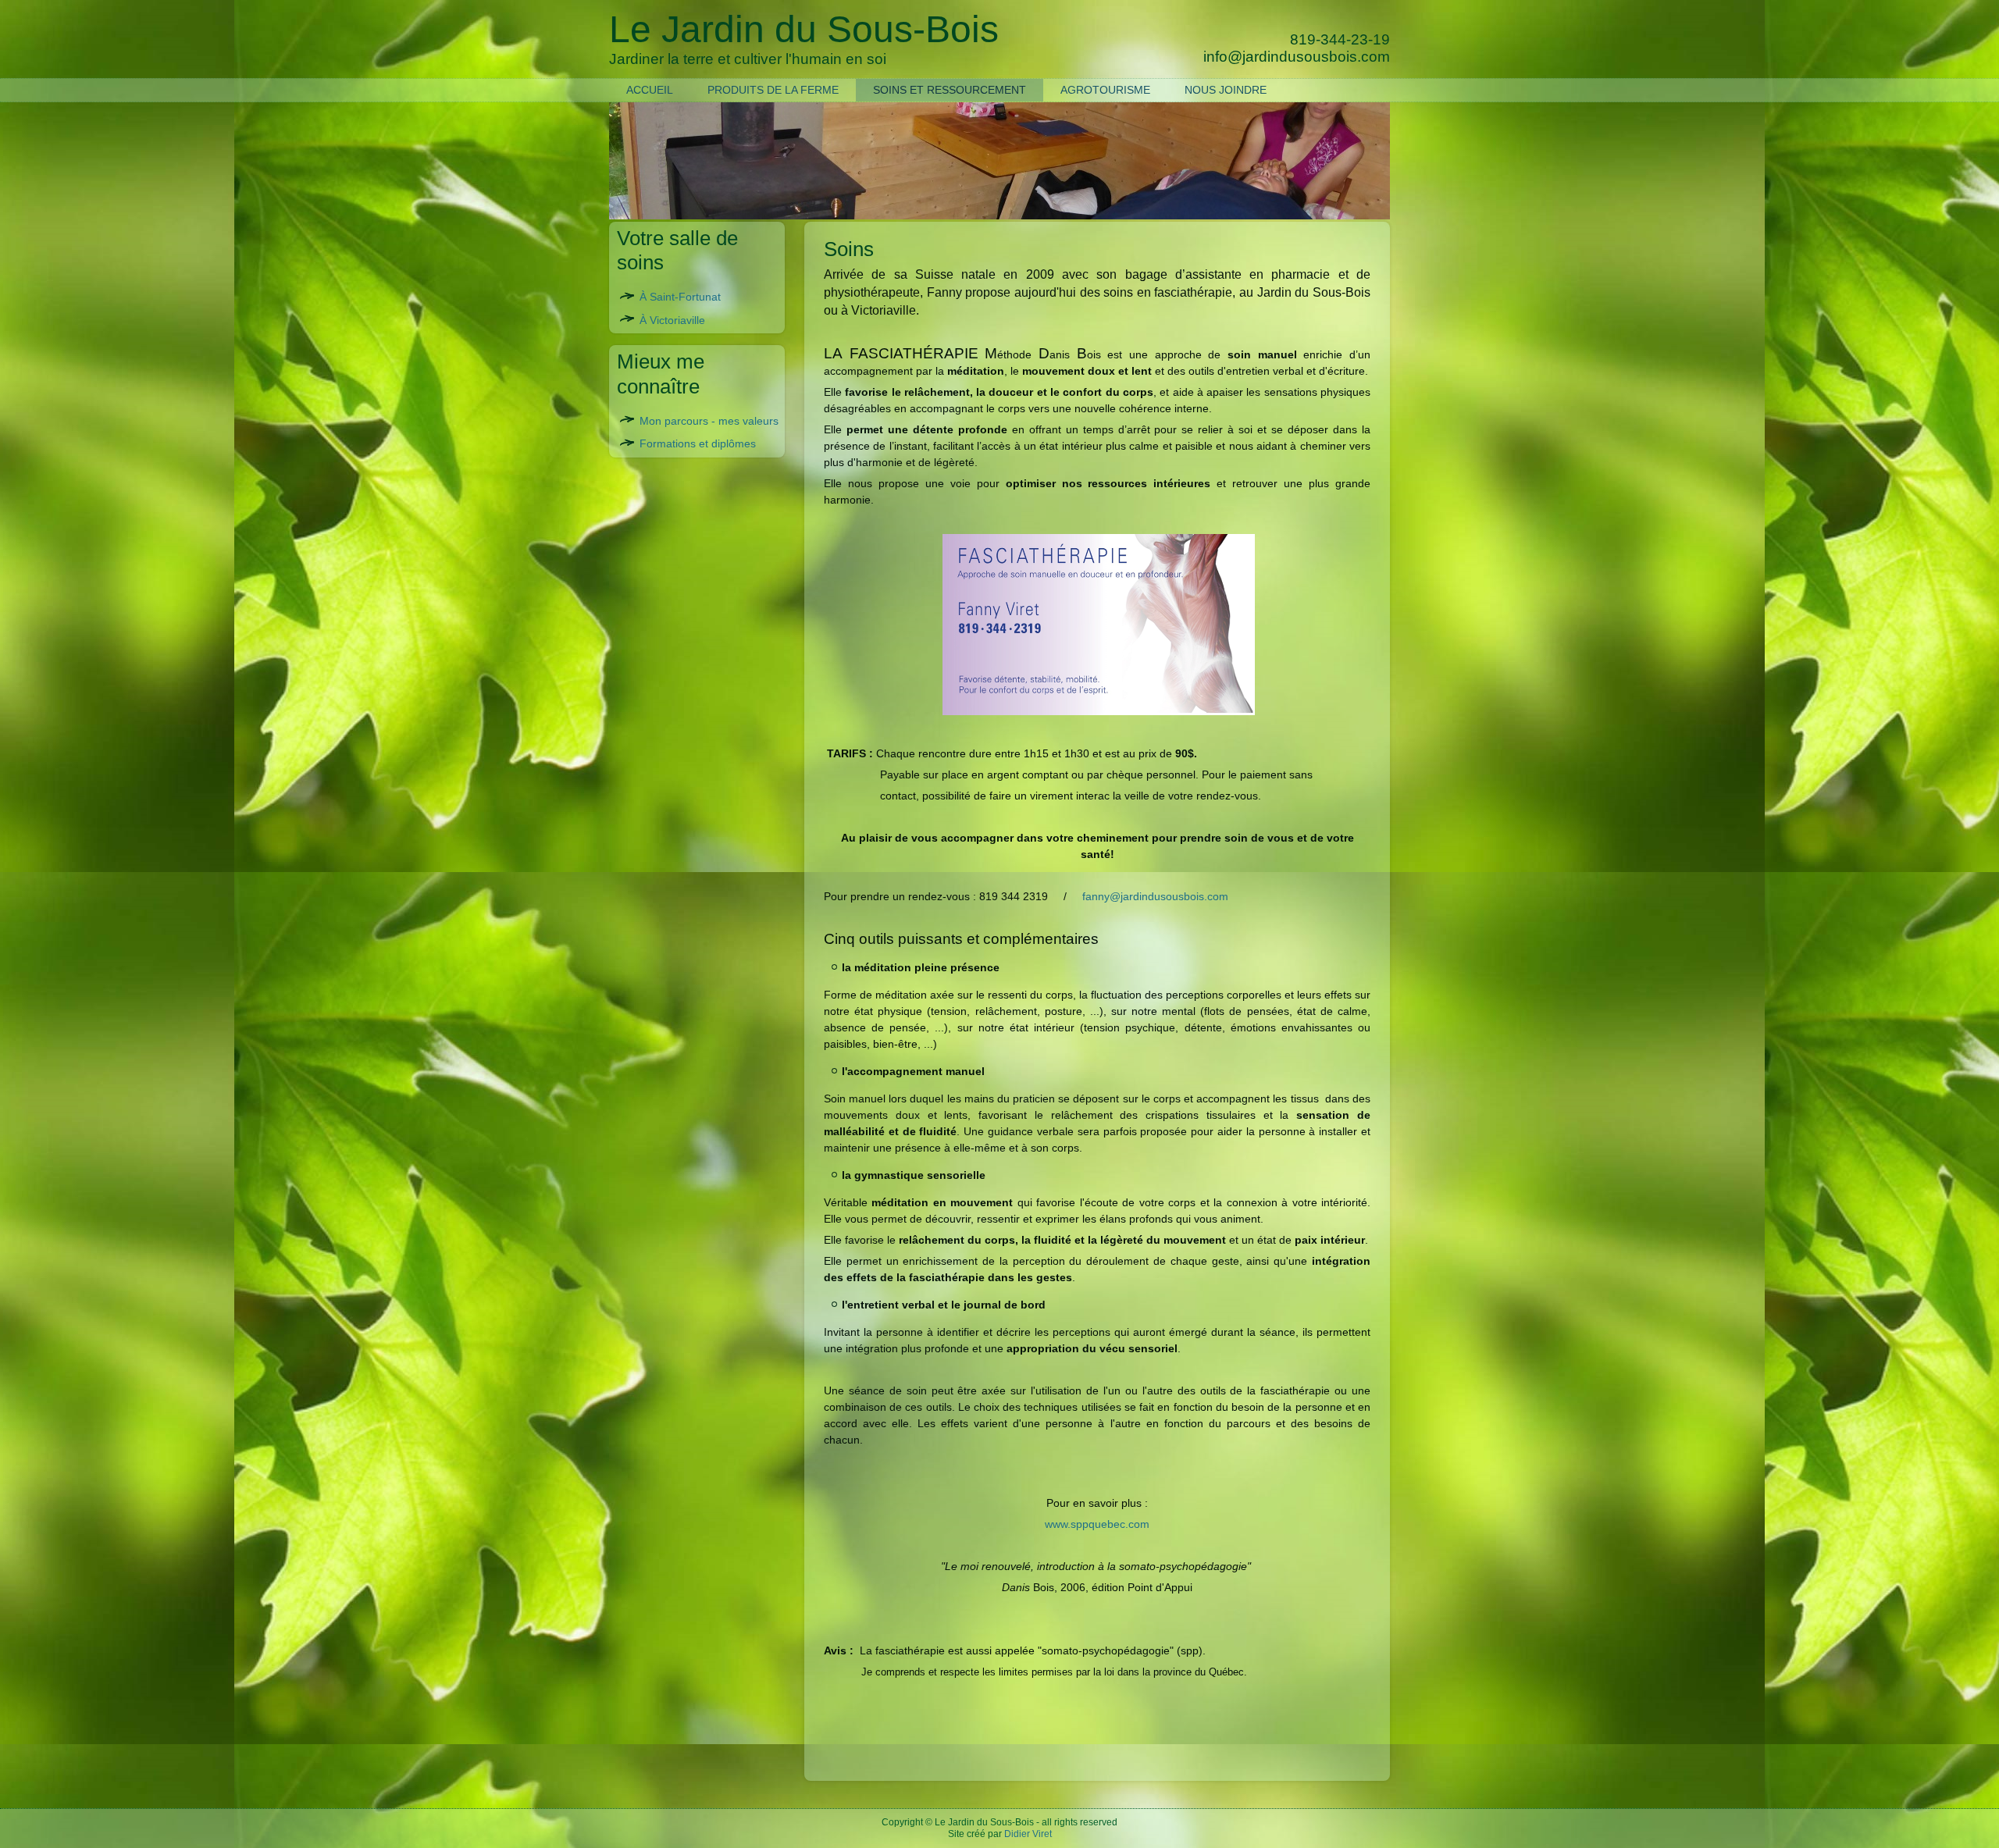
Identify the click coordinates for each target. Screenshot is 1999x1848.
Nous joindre (1226, 90)
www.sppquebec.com (1097, 1524)
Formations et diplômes (698, 443)
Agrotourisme (1105, 90)
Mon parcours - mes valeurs (709, 421)
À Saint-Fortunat (680, 297)
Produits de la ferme (773, 90)
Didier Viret (1028, 1834)
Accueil (650, 90)
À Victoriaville (672, 320)
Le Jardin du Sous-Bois (984, 1822)
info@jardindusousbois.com (1297, 57)
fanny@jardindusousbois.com (1155, 896)
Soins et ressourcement (950, 90)
